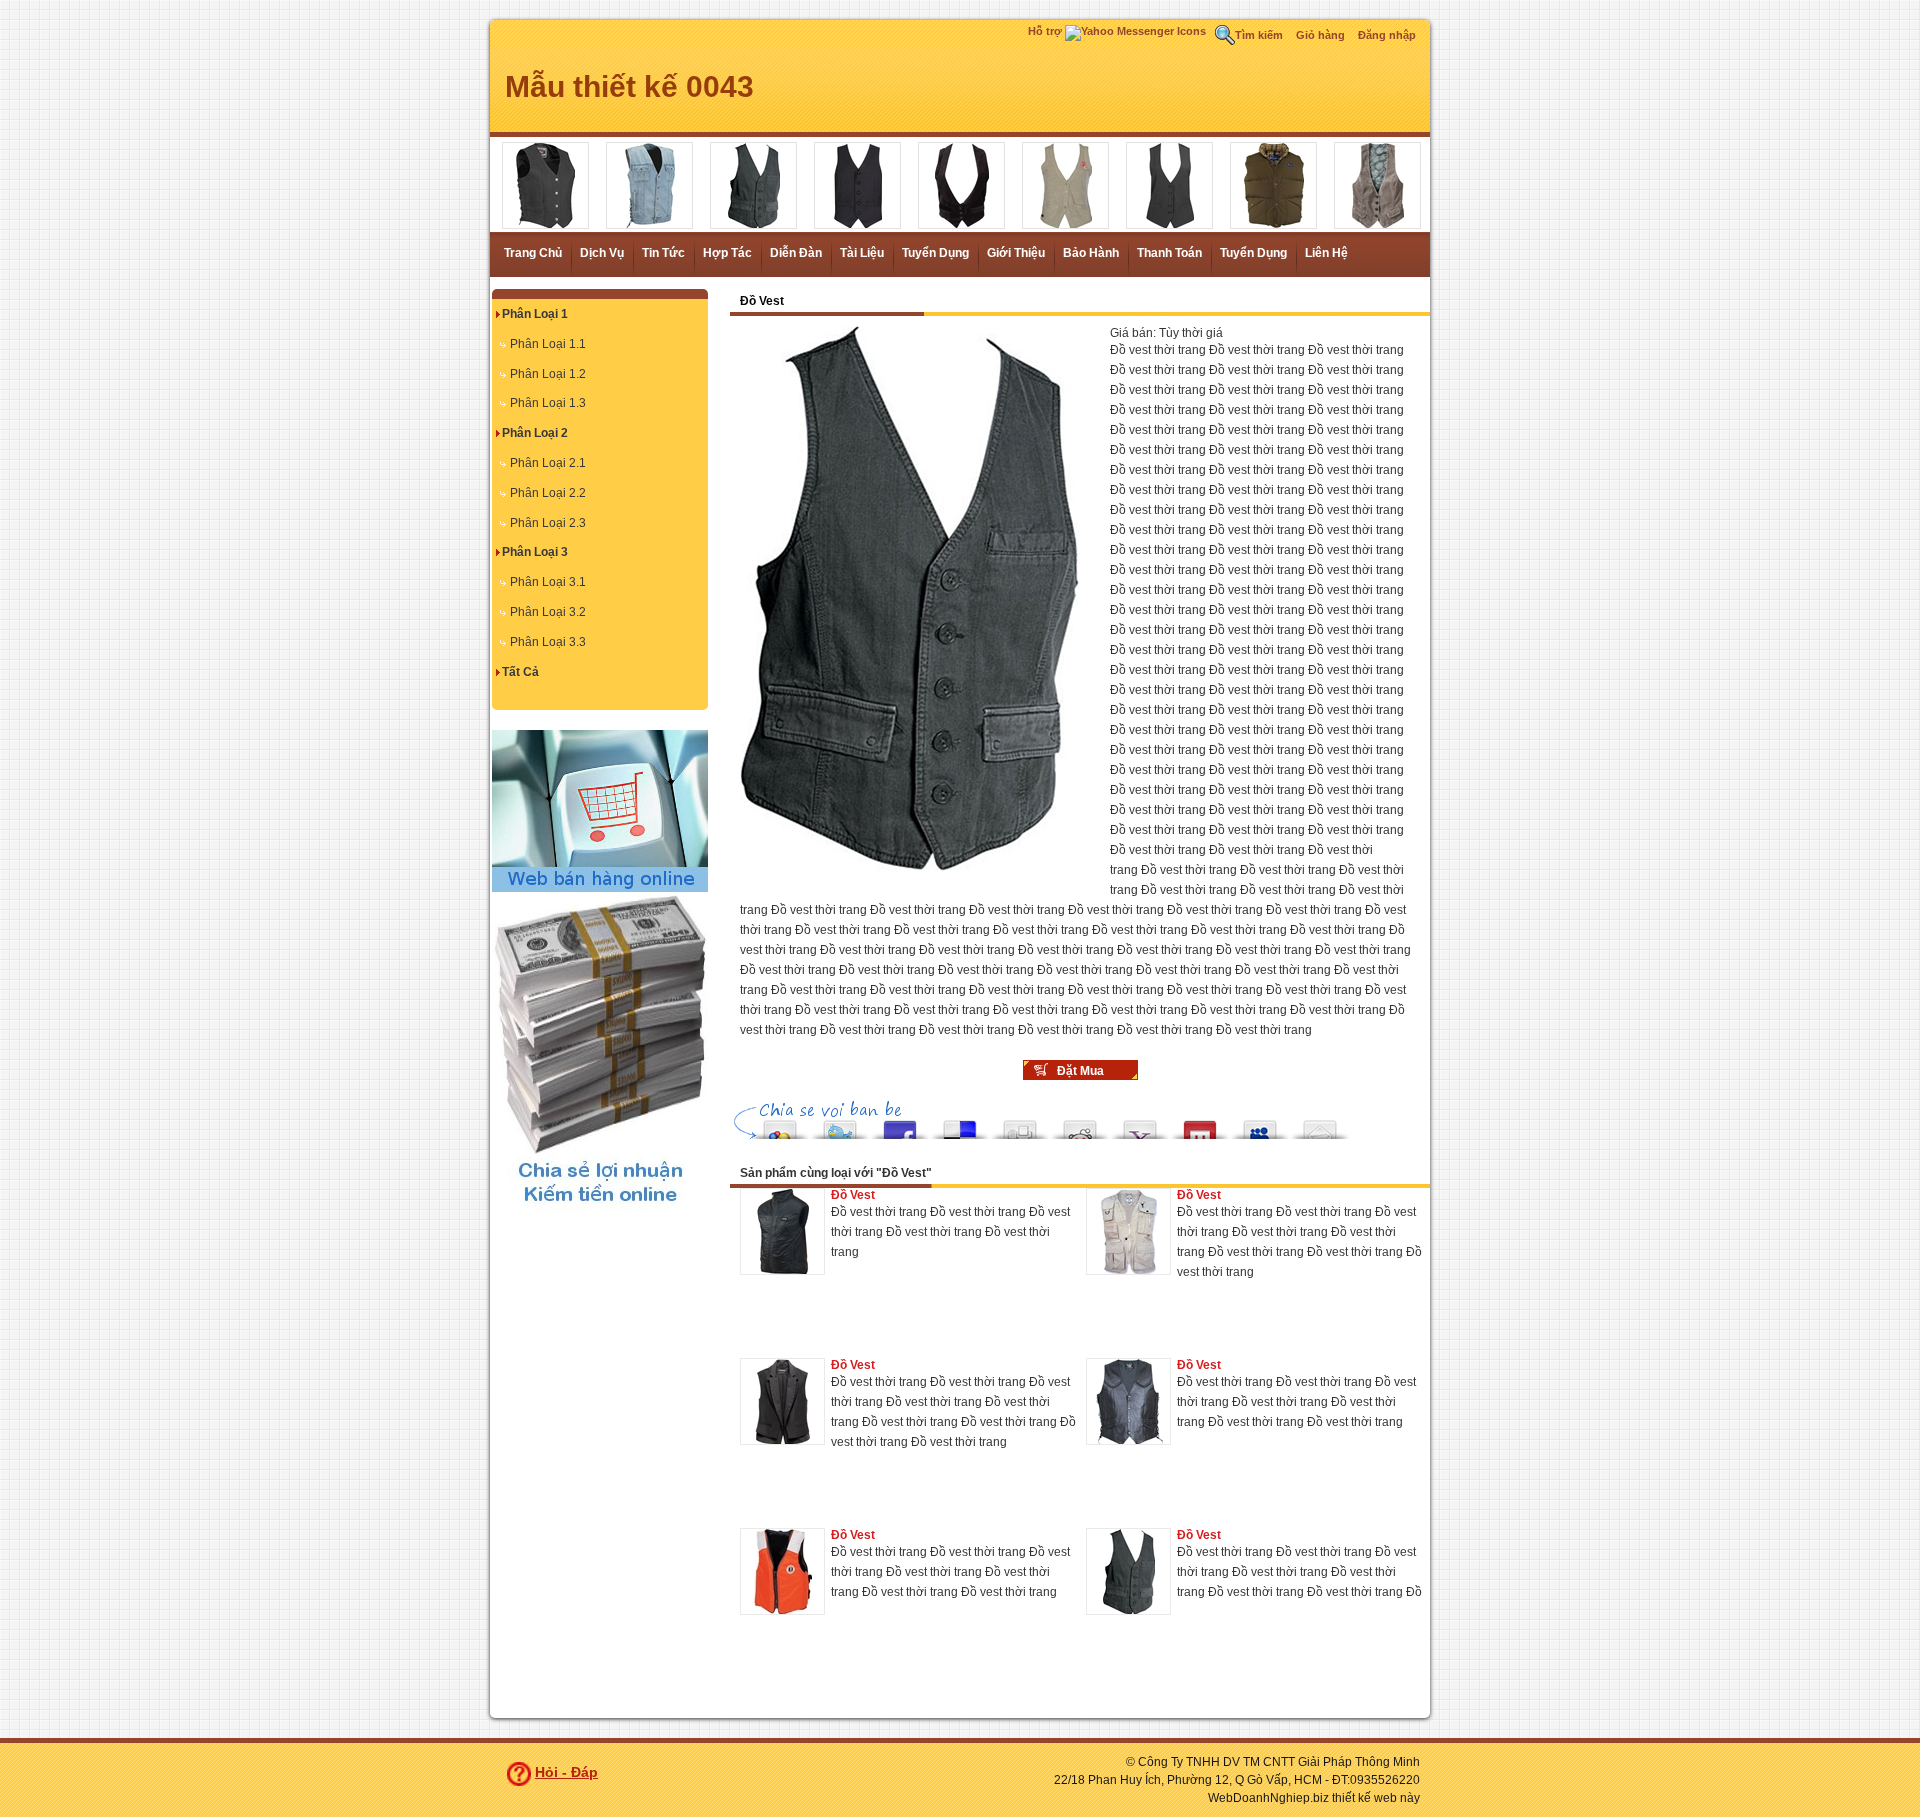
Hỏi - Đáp (566, 1772)
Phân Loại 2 (535, 433)
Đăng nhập (1387, 35)
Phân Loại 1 (535, 314)
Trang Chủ (533, 253)
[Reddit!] (1080, 1124)
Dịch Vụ (602, 253)
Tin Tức (663, 253)
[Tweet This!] (840, 1124)
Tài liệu (862, 253)
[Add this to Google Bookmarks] (780, 1124)
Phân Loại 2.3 (548, 523)
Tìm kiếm (1259, 35)
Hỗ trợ (1046, 31)
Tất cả (520, 672)
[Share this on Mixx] (1200, 1124)
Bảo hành (1091, 253)
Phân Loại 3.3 (548, 642)
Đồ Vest (853, 1195)
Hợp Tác (727, 253)
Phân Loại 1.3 (548, 403)
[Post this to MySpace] (1260, 1124)
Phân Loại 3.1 (548, 582)
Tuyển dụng (935, 253)
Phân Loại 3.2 (548, 612)
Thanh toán (1169, 253)
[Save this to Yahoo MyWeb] (1140, 1124)
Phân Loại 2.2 (548, 493)
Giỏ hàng (1320, 35)
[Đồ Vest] (782, 1231)
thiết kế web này (1376, 1798)
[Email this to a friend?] (1320, 1124)
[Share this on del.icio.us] (960, 1124)
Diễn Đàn (796, 253)
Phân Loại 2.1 (548, 463)
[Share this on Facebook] (900, 1124)
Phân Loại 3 (535, 552)
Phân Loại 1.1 (548, 344)
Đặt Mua (1080, 1071)
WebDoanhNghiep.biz (1268, 1798)
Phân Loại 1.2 (548, 374)
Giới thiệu (1016, 253)
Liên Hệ (1326, 253)
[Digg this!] (1020, 1124)
